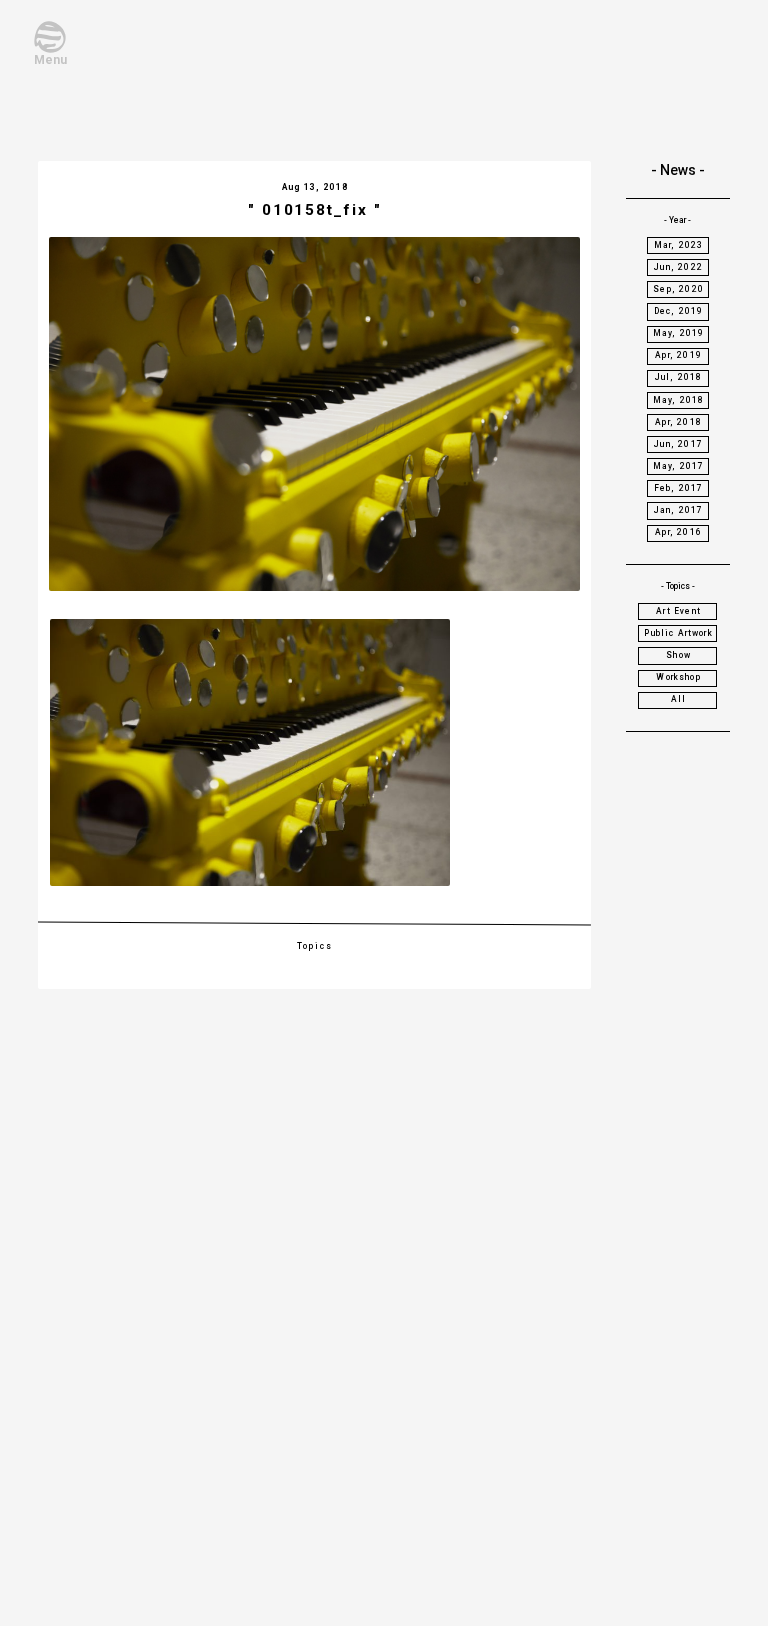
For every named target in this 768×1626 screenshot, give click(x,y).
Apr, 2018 (678, 422)
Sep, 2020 (678, 289)
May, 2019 (679, 333)
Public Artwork (678, 633)
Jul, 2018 (679, 377)
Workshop (678, 677)
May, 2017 (679, 466)
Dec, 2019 (679, 311)
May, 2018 (679, 400)
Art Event (678, 611)
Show (678, 655)
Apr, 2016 (678, 532)
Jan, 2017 (679, 510)
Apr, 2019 (678, 355)
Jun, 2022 (678, 267)
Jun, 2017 (678, 444)
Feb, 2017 (679, 488)
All (679, 699)
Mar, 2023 (679, 245)
